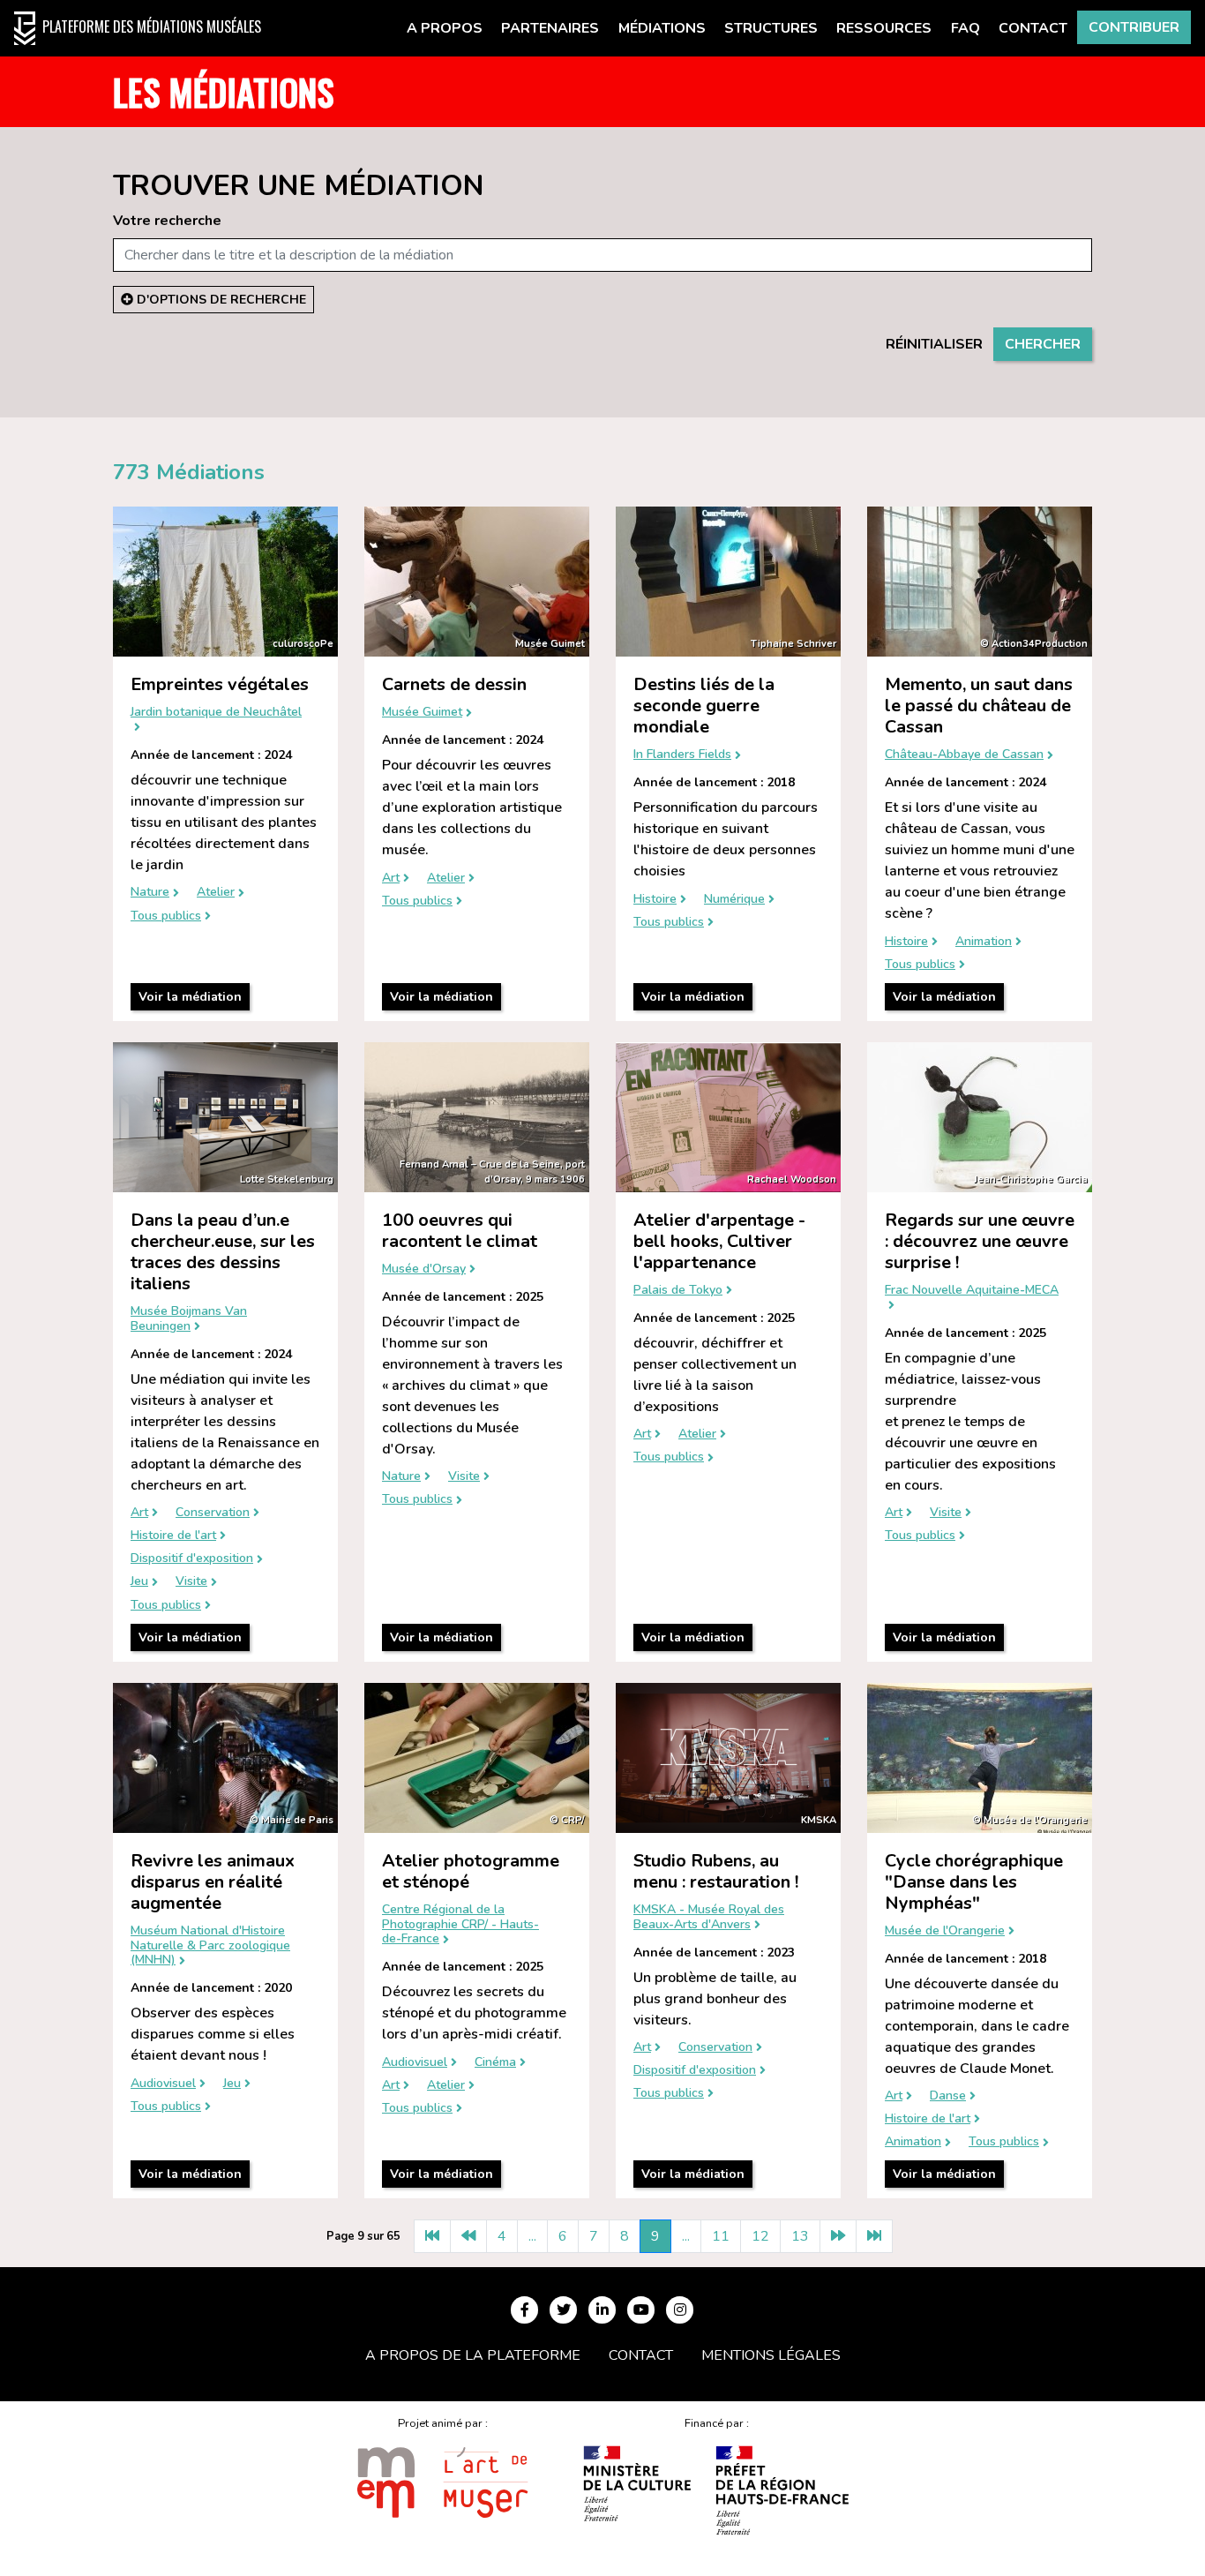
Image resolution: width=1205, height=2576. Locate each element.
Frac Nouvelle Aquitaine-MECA (972, 1291)
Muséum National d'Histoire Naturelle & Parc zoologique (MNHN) (210, 1946)
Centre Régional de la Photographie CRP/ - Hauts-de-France (460, 1925)
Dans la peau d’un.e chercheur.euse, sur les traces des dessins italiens (223, 1252)
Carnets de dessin (454, 684)
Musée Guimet (422, 713)
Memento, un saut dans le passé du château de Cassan (979, 706)
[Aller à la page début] (432, 2236)
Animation (984, 942)
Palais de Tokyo (678, 1291)
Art (391, 879)
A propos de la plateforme (473, 2355)
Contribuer (1134, 27)
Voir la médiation (190, 997)
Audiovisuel (163, 2084)
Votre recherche (167, 221)
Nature (150, 893)
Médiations (662, 28)
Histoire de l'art (173, 1536)
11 (721, 2236)
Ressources (884, 28)
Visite (191, 1582)
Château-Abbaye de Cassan (964, 755)
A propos (445, 28)
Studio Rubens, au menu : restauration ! (716, 1871)
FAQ (965, 28)
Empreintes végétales (220, 684)
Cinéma (495, 2063)
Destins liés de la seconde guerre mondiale (704, 706)
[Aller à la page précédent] (468, 2236)
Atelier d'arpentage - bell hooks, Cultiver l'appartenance (719, 1241)
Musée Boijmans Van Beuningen (189, 1319)
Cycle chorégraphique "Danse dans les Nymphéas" (974, 1882)
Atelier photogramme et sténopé (471, 1871)
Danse (948, 2096)
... (532, 2236)
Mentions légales (771, 2355)
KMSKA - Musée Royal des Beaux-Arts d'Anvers (709, 1918)
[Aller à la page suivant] (838, 2236)
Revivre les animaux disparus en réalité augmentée (213, 1882)
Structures (771, 28)
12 (760, 2236)
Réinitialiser (934, 344)
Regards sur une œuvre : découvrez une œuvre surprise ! (980, 1241)
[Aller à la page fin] (874, 2236)
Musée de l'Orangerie (945, 1931)
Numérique (734, 900)
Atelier (216, 893)
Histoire (655, 900)
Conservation (213, 1513)
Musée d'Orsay (424, 1269)
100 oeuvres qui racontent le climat (460, 1231)
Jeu (139, 1582)
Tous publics (166, 916)
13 (800, 2236)
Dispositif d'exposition (192, 1559)
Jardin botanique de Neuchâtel (216, 713)
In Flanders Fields (682, 755)
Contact (1033, 28)
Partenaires (550, 28)
